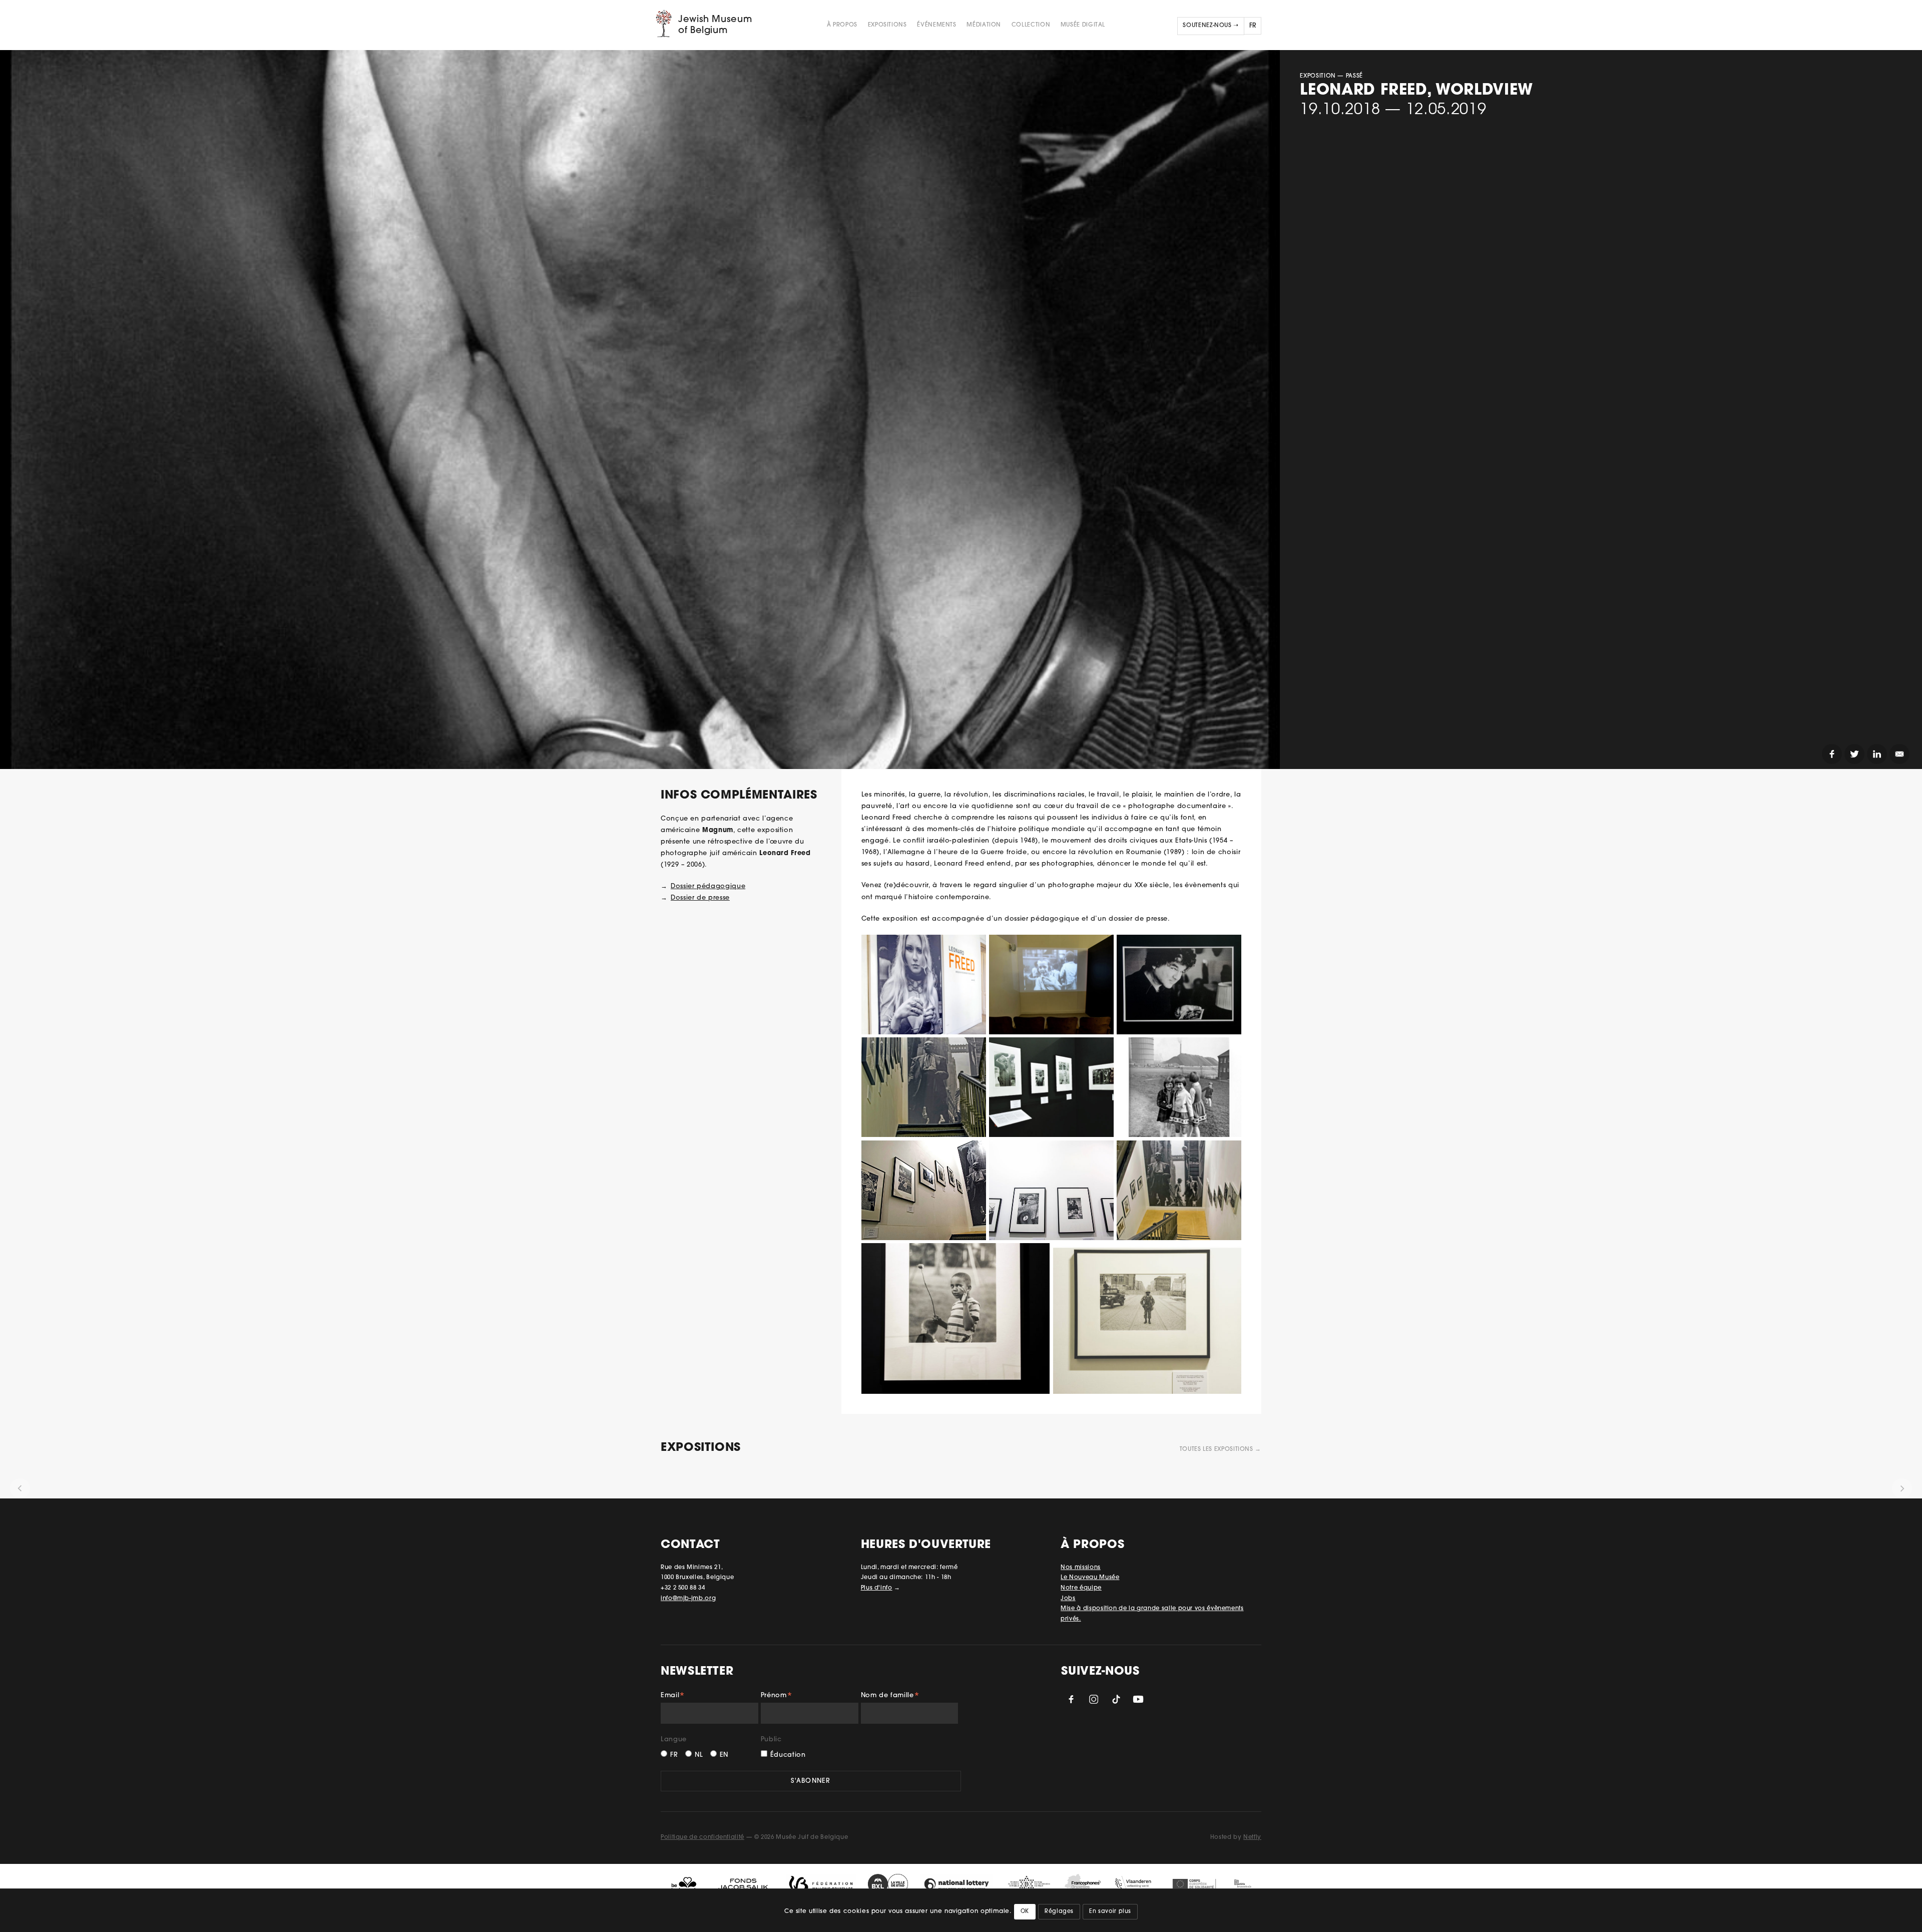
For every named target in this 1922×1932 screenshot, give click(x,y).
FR (674, 1755)
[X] (1854, 754)
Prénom (777, 1697)
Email (673, 1697)
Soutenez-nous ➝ (1211, 26)
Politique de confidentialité (702, 1837)
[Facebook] (1832, 754)
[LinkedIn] (1877, 754)
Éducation (788, 1755)
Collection (1031, 25)
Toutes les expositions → (1221, 1449)
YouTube (1138, 1699)
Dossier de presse (700, 898)
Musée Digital (1083, 25)
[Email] (1899, 754)
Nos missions (1081, 1568)
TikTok (1116, 1699)
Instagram (1094, 1699)
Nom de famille (890, 1697)
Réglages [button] (1059, 1912)
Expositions (887, 25)
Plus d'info (877, 1588)
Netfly (1252, 1837)
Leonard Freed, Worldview (1416, 91)
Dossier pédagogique (708, 886)
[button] (20, 1488)
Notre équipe (1081, 1588)
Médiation (984, 25)
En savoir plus (1110, 1912)
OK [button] (1025, 1912)
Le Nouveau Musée (1090, 1578)
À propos (842, 25)
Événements (936, 25)
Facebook (1071, 1699)
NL (699, 1755)
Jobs (1068, 1599)
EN (724, 1755)
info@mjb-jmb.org (688, 1599)
